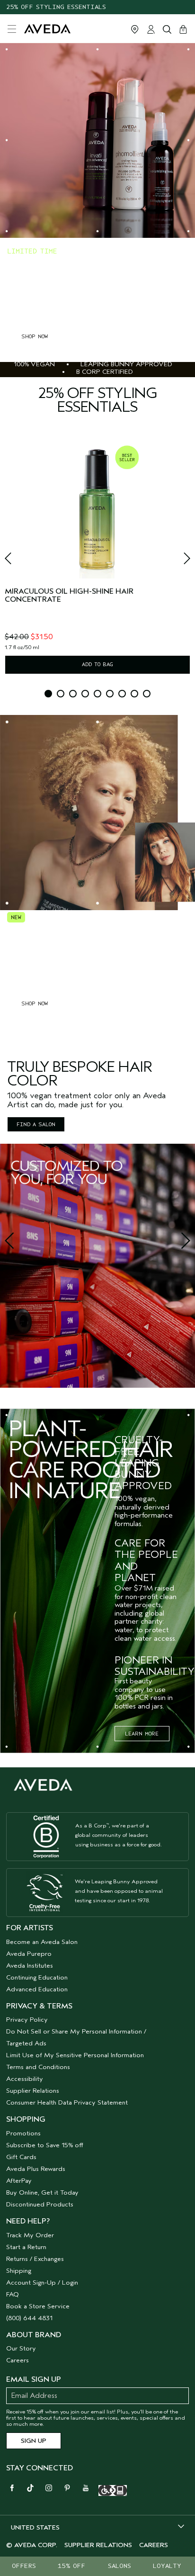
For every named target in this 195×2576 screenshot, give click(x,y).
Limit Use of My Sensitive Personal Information (75, 2055)
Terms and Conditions (38, 2067)
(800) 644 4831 (29, 2318)
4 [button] (85, 694)
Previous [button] (19, 561)
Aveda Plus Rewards (36, 2169)
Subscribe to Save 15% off (45, 2145)
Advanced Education (37, 1989)
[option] (97, 559)
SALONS (120, 2566)
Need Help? (28, 2221)
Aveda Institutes (30, 1966)
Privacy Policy (27, 2020)
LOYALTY (167, 2566)
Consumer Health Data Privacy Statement (67, 2102)
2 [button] (61, 694)
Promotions (23, 2133)
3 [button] (73, 694)
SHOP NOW (35, 336)
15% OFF (71, 2566)
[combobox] (97, 2527)
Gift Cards (21, 2157)
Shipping (19, 2271)
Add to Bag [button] (97, 664)
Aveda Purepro (29, 1954)
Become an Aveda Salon (42, 1942)
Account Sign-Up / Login (42, 2282)
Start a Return (26, 2247)
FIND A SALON (36, 1124)
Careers (18, 2360)
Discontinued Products (40, 2204)
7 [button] (122, 694)
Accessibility (25, 2079)
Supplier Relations (33, 2091)
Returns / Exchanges (35, 2259)
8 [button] (134, 694)
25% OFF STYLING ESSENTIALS (56, 7)
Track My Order (30, 2235)
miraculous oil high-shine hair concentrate (69, 596)
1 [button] (48, 694)
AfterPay (19, 2181)
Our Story (21, 2348)
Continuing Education (37, 1977)
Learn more (142, 1734)
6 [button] (110, 694)
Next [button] (176, 561)
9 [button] (147, 694)
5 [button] (97, 694)
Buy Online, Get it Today (42, 2192)
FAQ (13, 2294)
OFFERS (24, 2566)
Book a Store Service (38, 2306)
